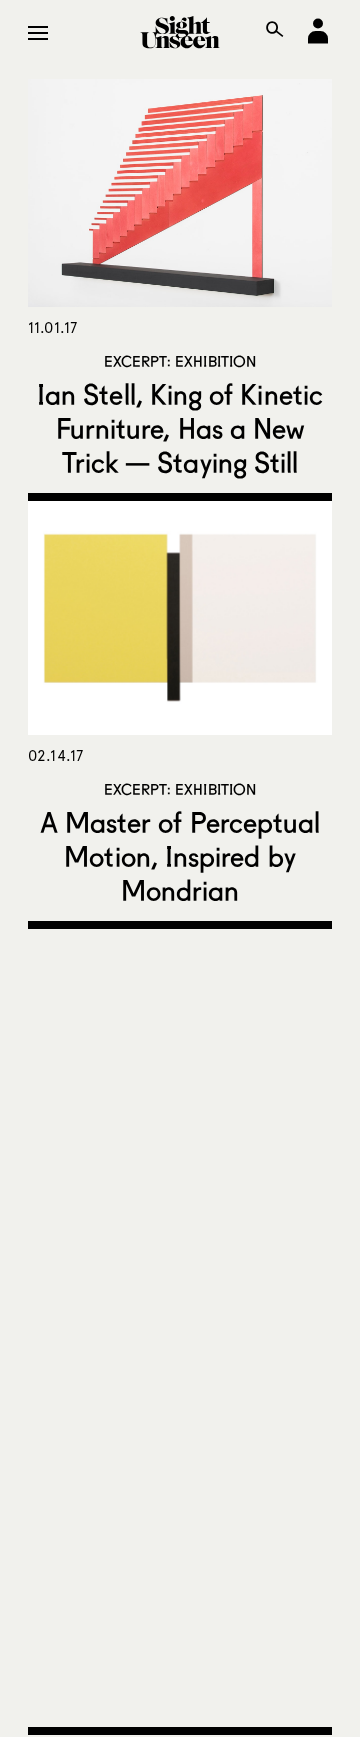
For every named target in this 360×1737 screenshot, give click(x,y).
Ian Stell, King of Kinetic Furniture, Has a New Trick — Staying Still (180, 428)
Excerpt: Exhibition (180, 361)
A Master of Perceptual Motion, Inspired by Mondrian (180, 856)
